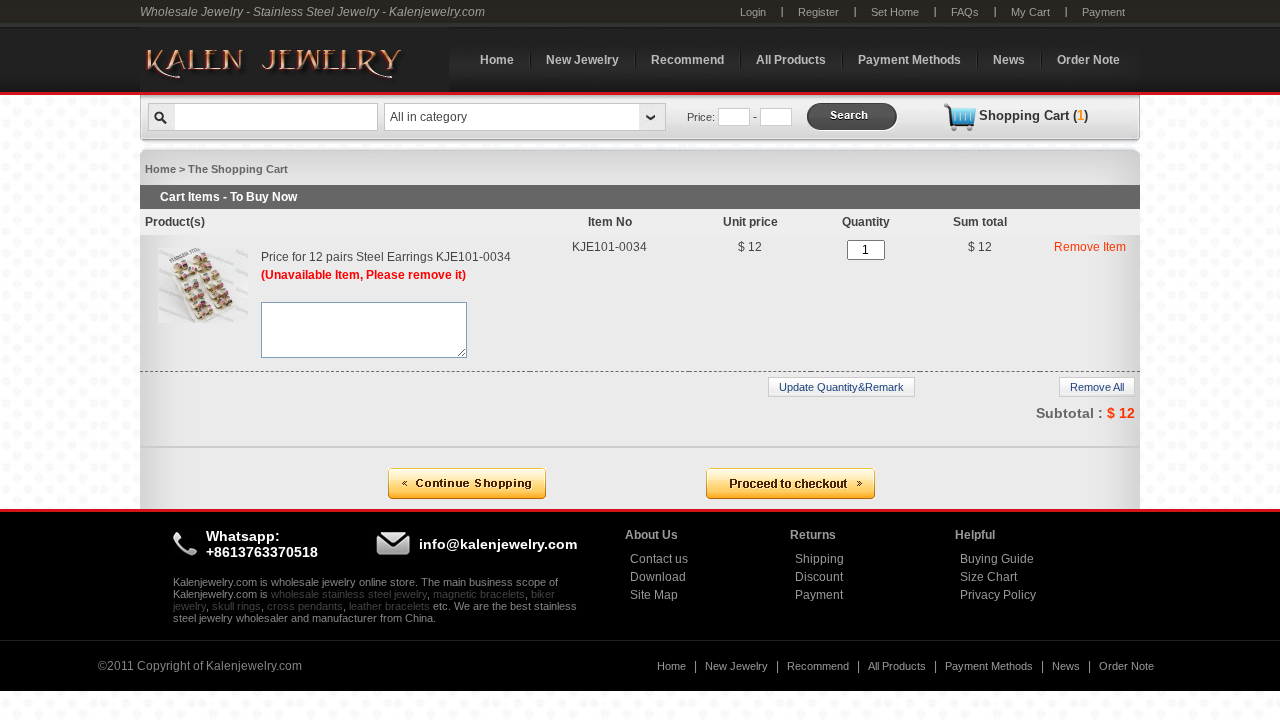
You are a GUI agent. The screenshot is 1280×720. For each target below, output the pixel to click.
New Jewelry (582, 60)
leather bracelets (389, 606)
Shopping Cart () (1033, 115)
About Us (651, 535)
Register (818, 12)
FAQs (965, 12)
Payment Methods (909, 60)
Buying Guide (997, 559)
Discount (819, 577)
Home (497, 60)
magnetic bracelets (479, 594)
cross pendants (305, 606)
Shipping (819, 559)
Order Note (1088, 60)
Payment (1103, 12)
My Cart (1030, 12)
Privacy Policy (998, 595)
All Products (791, 60)
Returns (813, 535)
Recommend (687, 60)
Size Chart (988, 577)
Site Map (654, 595)
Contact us (659, 559)
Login (753, 12)
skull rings (236, 606)
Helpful (975, 535)
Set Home (895, 12)
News (1009, 60)
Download (658, 577)
